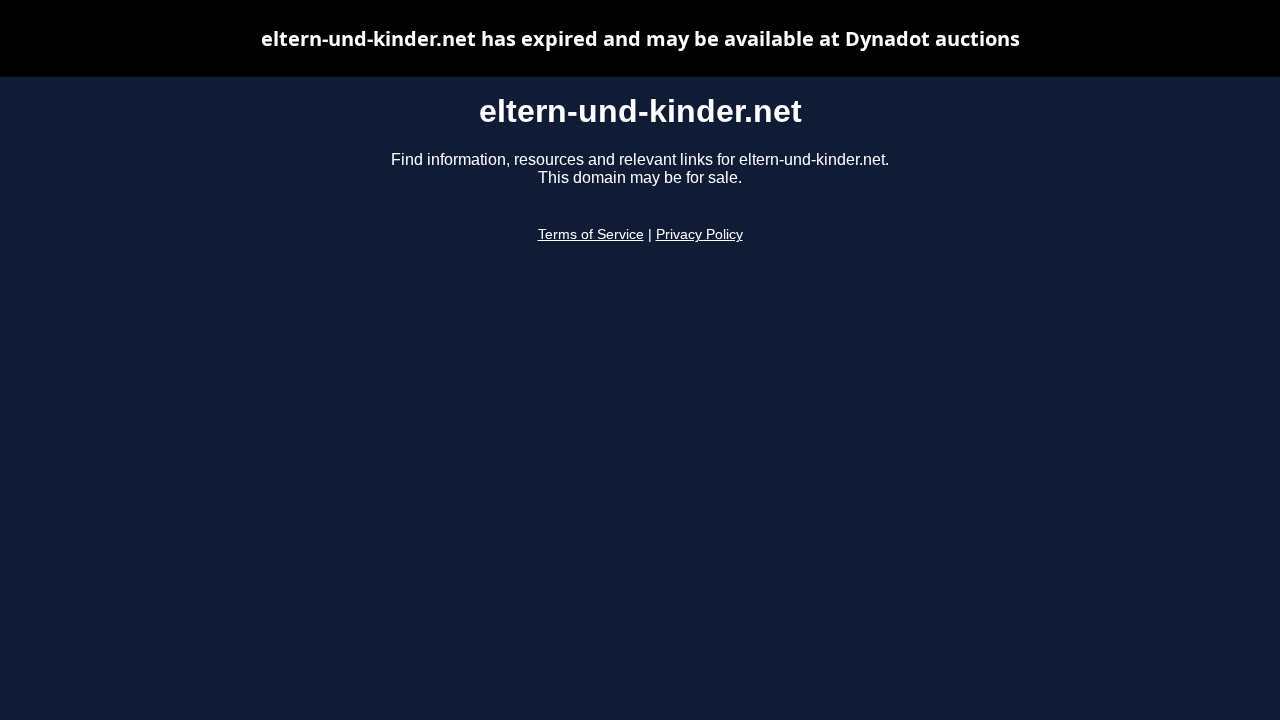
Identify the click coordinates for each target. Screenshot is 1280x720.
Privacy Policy (699, 234)
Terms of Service (591, 234)
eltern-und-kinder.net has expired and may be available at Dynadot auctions (640, 38)
